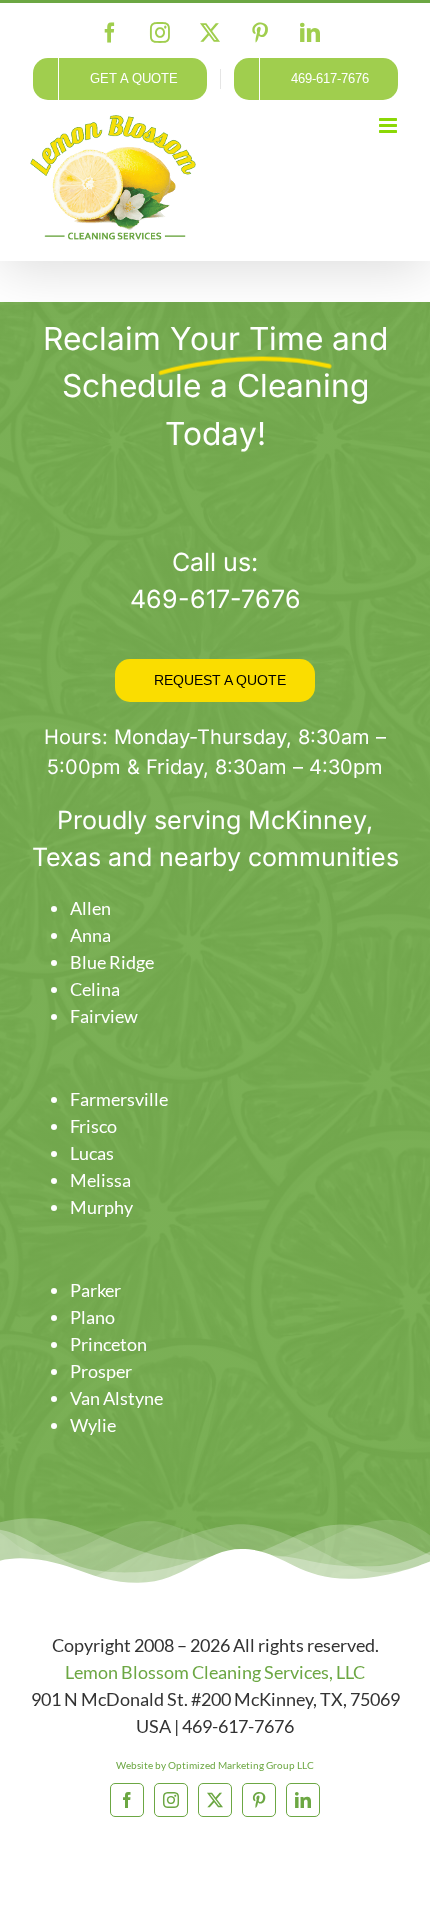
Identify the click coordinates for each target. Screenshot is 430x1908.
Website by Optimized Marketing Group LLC (215, 1765)
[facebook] (127, 1800)
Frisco (93, 1126)
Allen (90, 908)
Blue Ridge (112, 962)
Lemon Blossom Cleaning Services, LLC (215, 1672)
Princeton (108, 1344)
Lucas (92, 1153)
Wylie (93, 1425)
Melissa (100, 1180)
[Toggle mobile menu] (389, 125)
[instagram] (171, 1800)
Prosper (101, 1371)
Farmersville (119, 1099)
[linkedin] (303, 1800)
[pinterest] (259, 1800)
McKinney (307, 820)
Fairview (104, 1016)
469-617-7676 (215, 599)
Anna (90, 935)
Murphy (101, 1207)
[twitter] (215, 1800)
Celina (95, 989)
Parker (95, 1290)
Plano (92, 1317)
